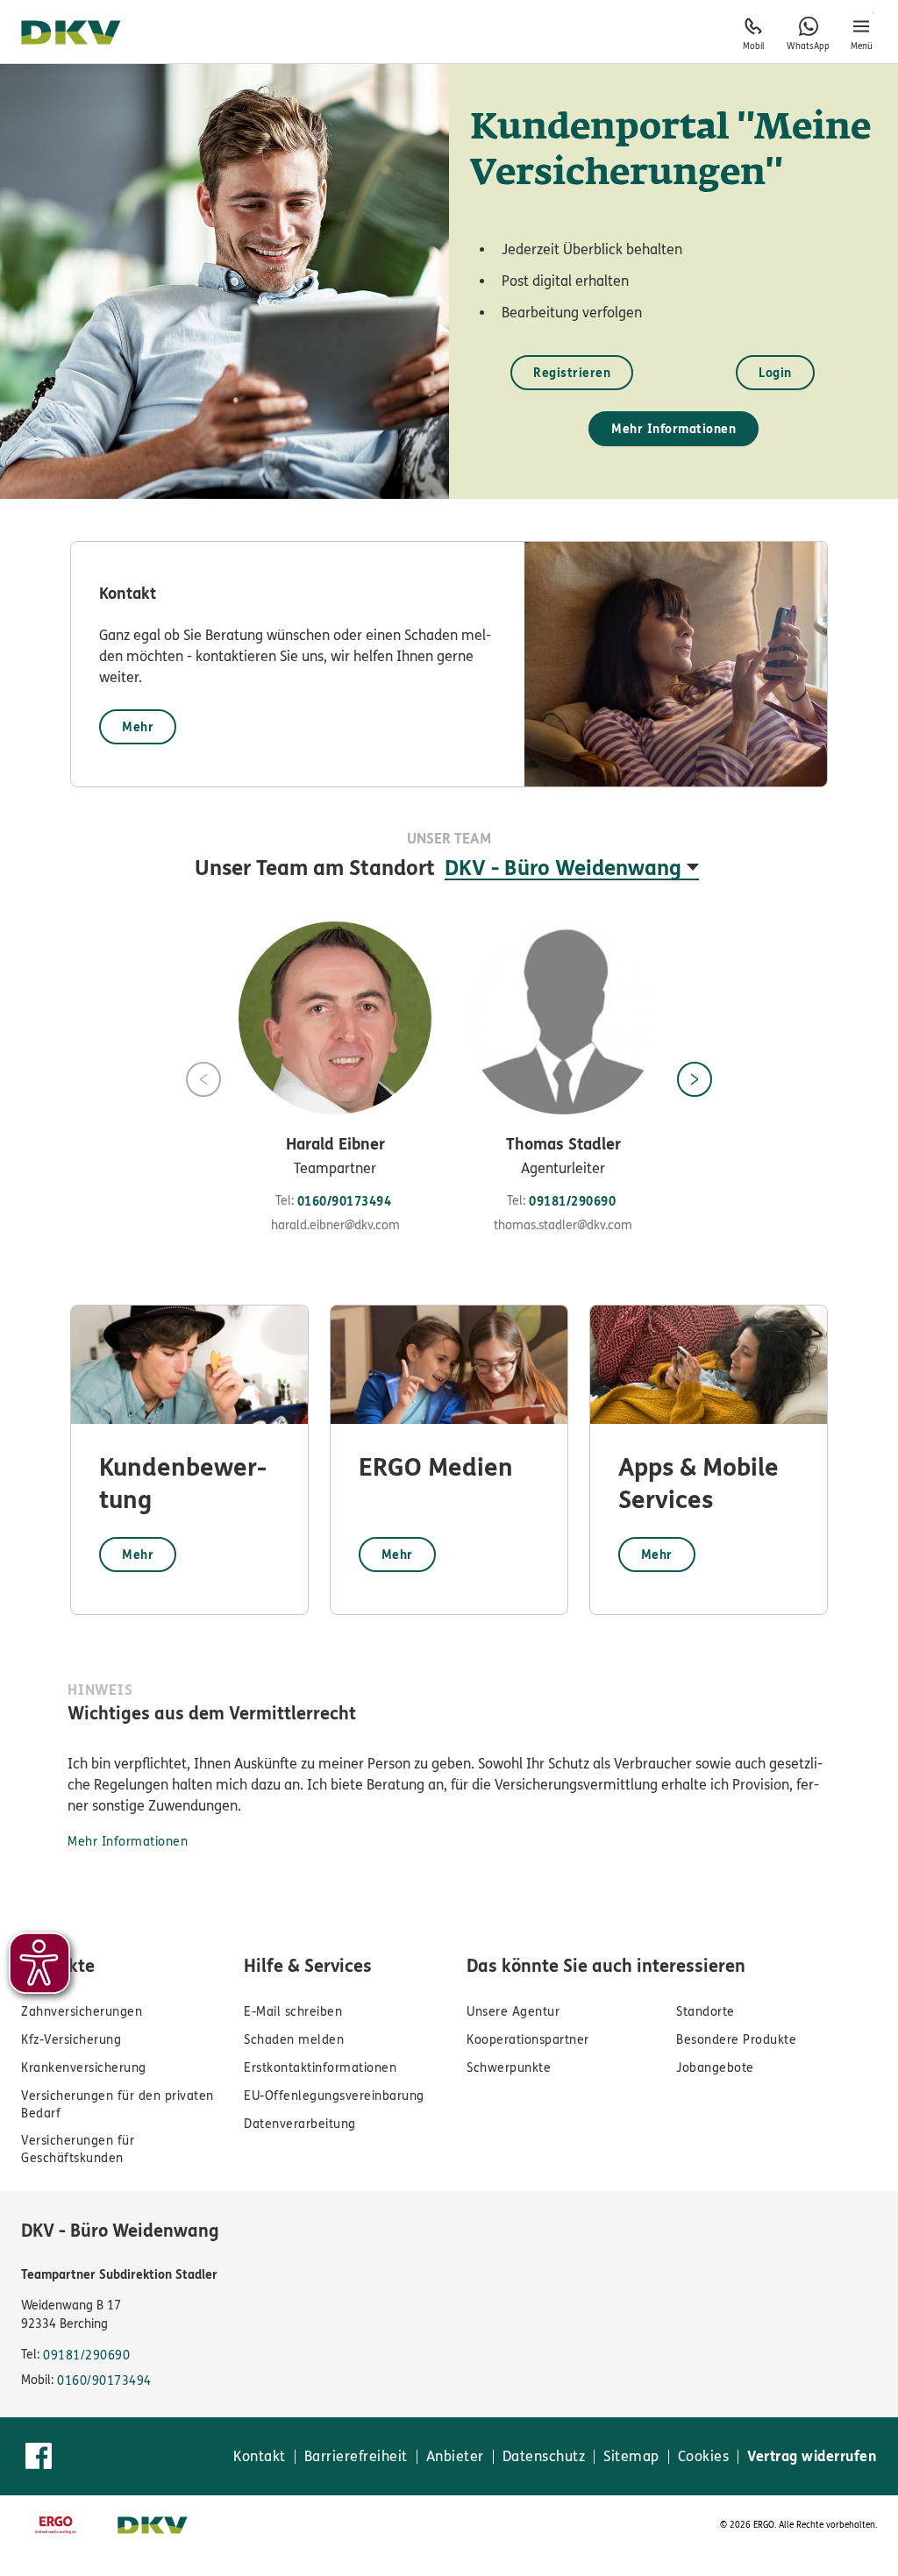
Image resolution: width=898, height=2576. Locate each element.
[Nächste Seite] (695, 1079)
